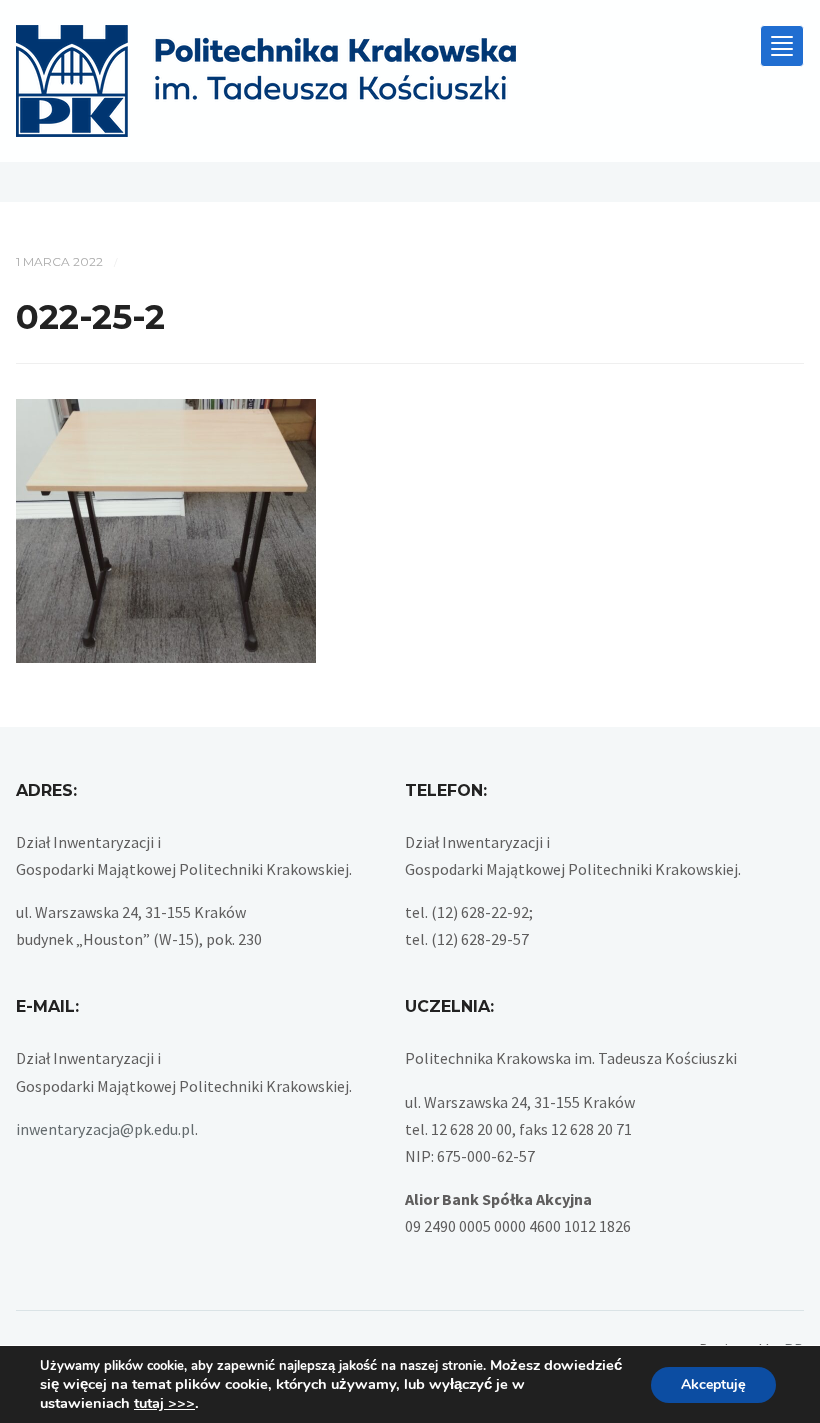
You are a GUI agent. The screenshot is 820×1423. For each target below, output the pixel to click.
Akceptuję (713, 1384)
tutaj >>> (164, 1403)
